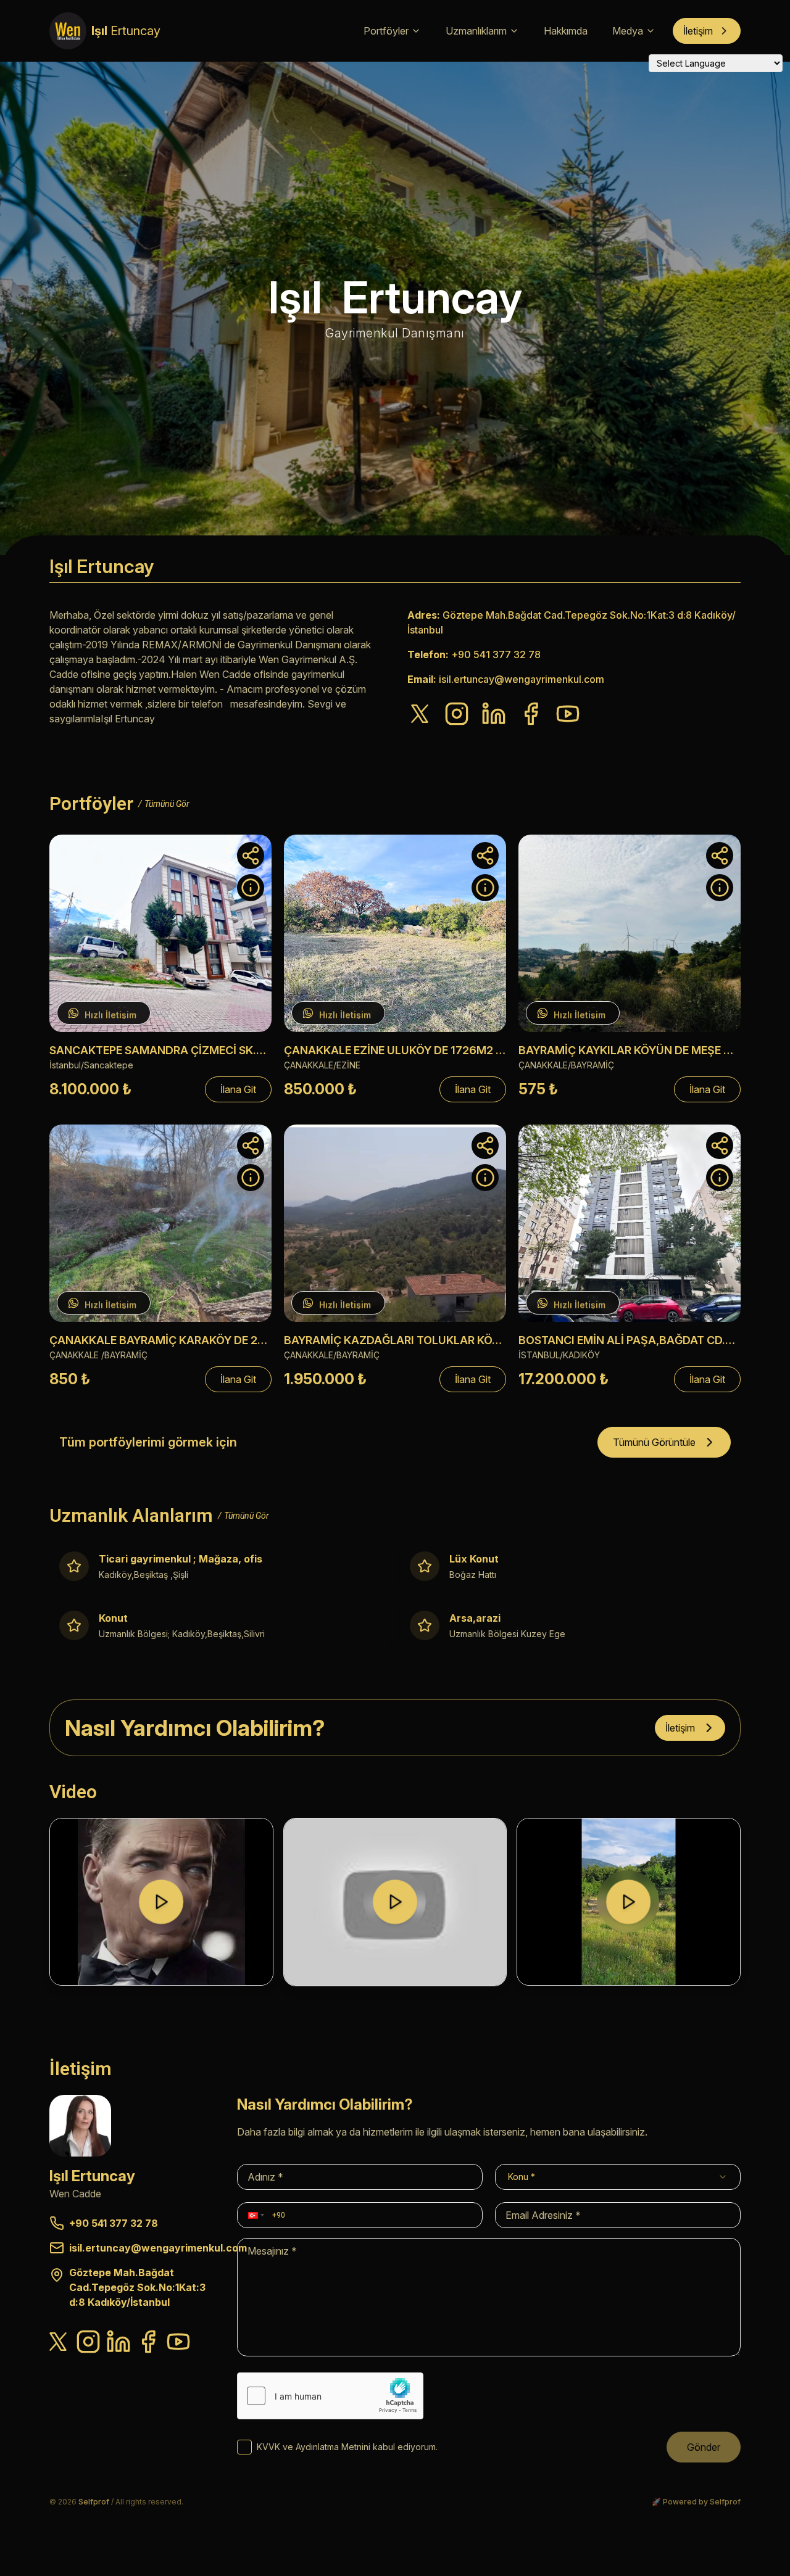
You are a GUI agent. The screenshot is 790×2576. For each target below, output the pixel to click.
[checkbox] (244, 2447)
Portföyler (386, 31)
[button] (255, 2215)
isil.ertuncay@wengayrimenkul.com (522, 679)
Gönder (704, 2447)
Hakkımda (566, 31)
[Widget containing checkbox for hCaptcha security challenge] (330, 2396)
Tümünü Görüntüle (654, 1442)
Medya (628, 31)
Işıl (126, 31)
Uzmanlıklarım (476, 31)
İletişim (698, 31)
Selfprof (94, 2502)
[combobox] (618, 2177)
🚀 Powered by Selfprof (696, 2502)
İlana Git (238, 1089)
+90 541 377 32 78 (496, 654)
